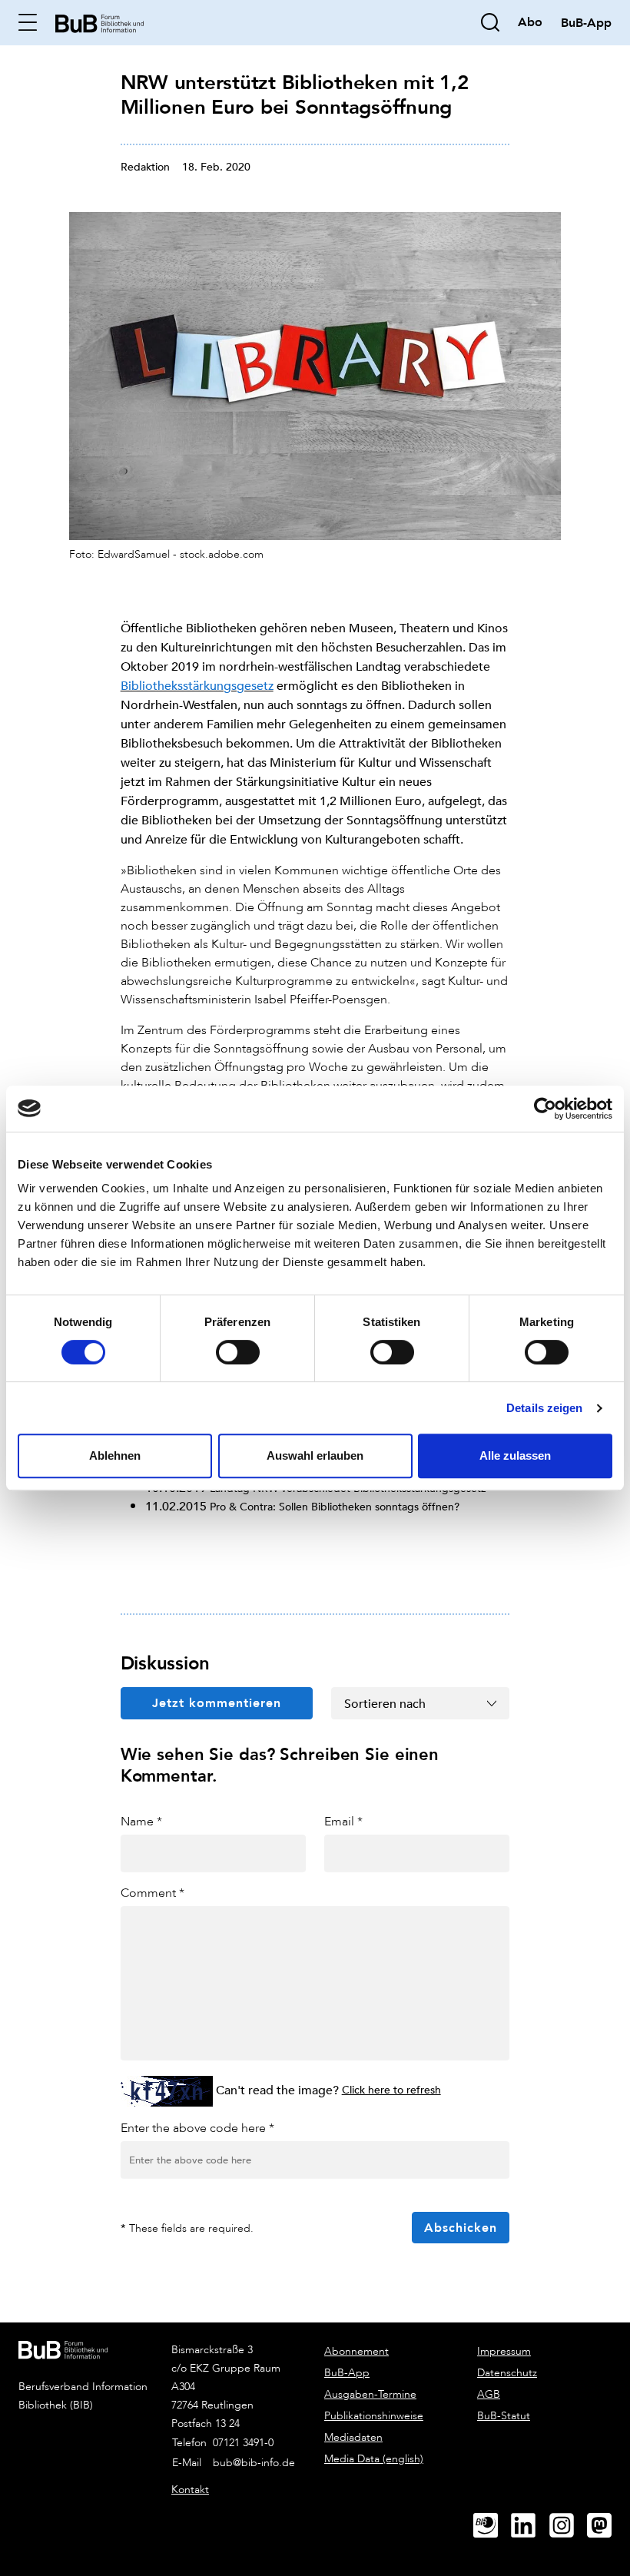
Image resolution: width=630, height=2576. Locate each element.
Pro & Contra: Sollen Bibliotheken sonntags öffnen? (335, 1506)
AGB (489, 2394)
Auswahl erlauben (315, 1455)
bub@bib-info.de (254, 2463)
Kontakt (190, 2490)
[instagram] (568, 2526)
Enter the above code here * (197, 2128)
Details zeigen (544, 1408)
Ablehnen (115, 1455)
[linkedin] (529, 2526)
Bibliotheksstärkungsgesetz (197, 685)
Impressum (504, 2351)
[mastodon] (605, 2526)
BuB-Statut (504, 2416)
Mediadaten (353, 2437)
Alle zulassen (515, 1455)
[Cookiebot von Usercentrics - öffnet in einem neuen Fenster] (545, 1109)
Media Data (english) (374, 2459)
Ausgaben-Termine (370, 2394)
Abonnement (356, 2351)
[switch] (238, 1352)
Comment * (153, 1893)
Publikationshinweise (374, 2416)
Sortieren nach (385, 1703)
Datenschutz (507, 2373)
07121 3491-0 (243, 2443)
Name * (141, 1821)
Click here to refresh (391, 2089)
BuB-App (347, 2373)
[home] (99, 22)
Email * (343, 1821)
